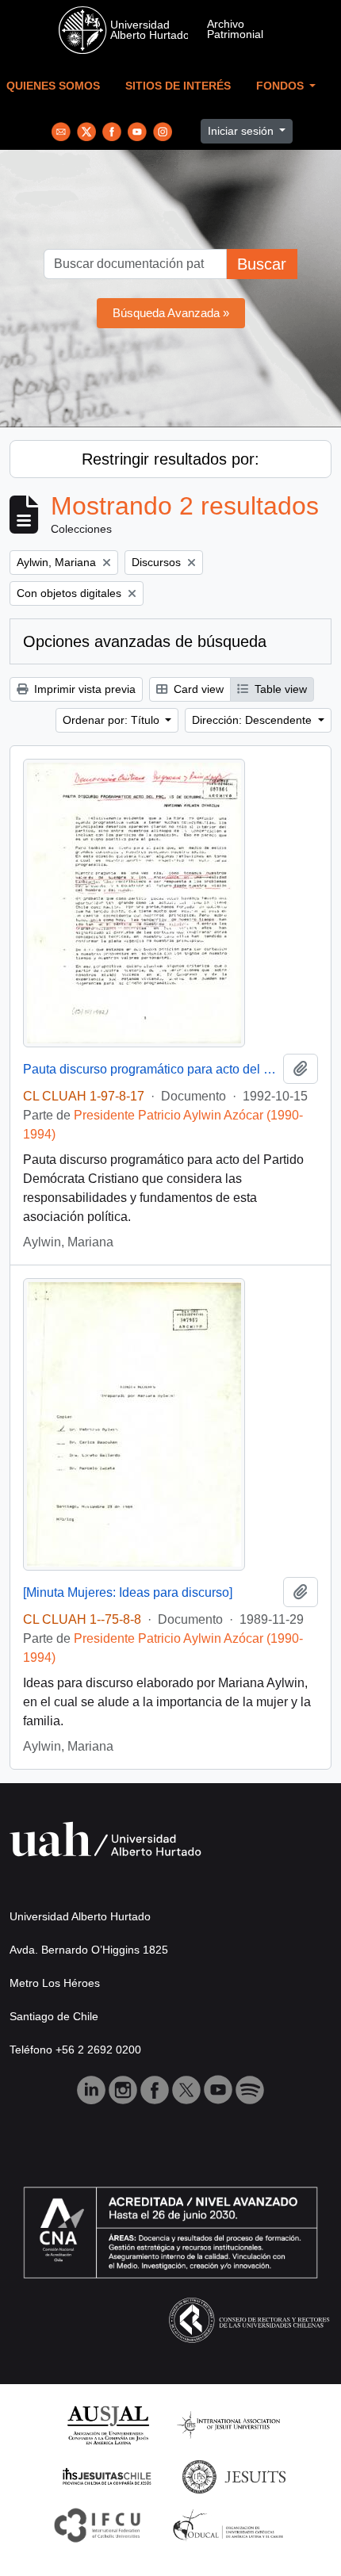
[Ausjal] (107, 2424)
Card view (197, 689)
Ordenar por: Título (113, 720)
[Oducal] (230, 2524)
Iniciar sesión (242, 131)
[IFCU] (98, 2524)
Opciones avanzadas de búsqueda (145, 641)
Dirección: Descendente (253, 720)
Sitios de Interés (178, 86)
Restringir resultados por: (170, 459)
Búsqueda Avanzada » (171, 313)
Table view (279, 689)
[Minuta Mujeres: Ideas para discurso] (128, 1592)
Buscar (262, 264)
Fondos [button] (282, 86)
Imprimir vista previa (83, 689)
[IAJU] (228, 2424)
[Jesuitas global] (234, 2476)
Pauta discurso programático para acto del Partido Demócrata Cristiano (150, 1069)
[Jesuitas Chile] (107, 2476)
